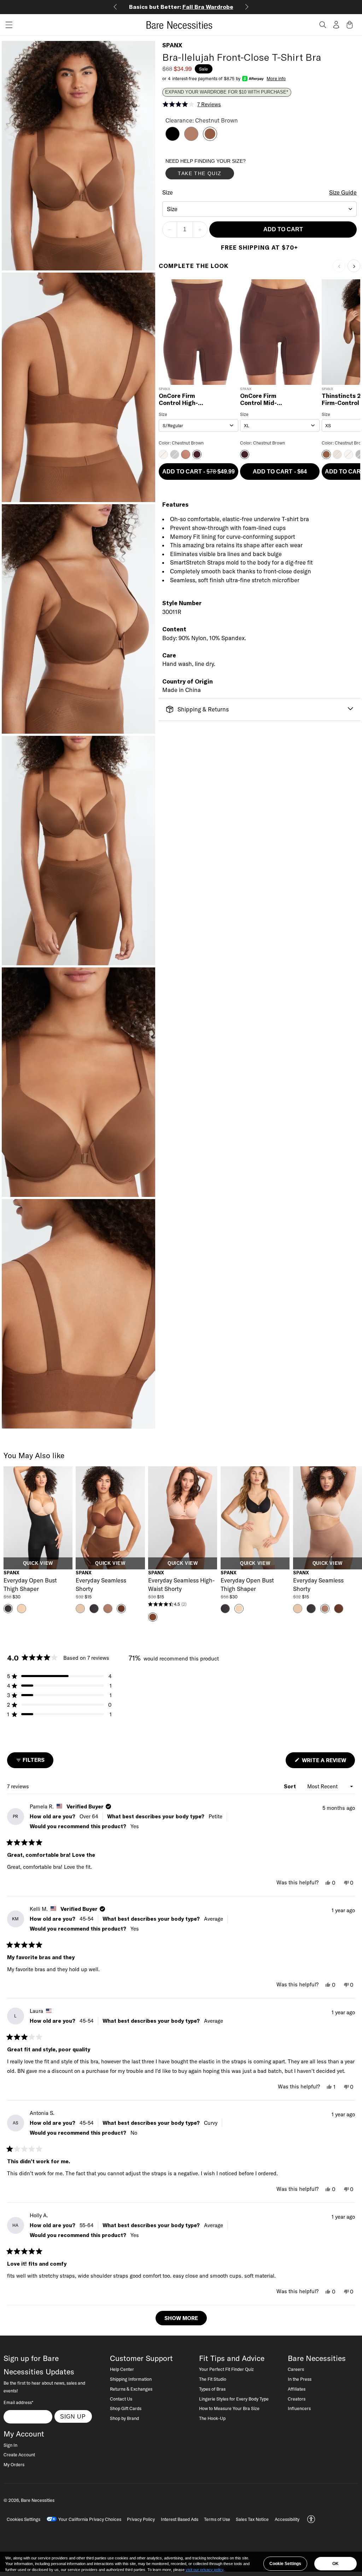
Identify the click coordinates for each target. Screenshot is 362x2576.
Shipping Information (131, 2379)
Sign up (73, 2416)
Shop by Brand (124, 2418)
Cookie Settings (285, 2564)
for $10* (181, 7)
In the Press (300, 2379)
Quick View (38, 1563)
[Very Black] (173, 139)
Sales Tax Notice (252, 2519)
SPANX (172, 45)
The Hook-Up (212, 2418)
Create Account (19, 2455)
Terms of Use (217, 2519)
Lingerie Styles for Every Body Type (234, 2399)
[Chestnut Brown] (210, 139)
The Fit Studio (213, 2379)
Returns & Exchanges (131, 2389)
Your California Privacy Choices (90, 2519)
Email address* (18, 2402)
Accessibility (287, 2519)
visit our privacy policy (205, 2570)
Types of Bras (212, 2389)
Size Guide (343, 192)
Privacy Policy (141, 2519)
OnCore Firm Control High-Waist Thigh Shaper (178, 399)
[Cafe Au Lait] (191, 139)
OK (335, 2564)
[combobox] (260, 209)
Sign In (10, 2445)
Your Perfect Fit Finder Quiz (226, 2369)
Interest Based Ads (180, 2519)
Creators (297, 2399)
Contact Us (121, 2399)
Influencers (299, 2408)
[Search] (323, 25)
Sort (291, 1786)
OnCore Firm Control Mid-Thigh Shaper (259, 399)
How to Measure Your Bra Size (229, 2408)
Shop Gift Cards (126, 2408)
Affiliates (297, 2389)
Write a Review (328, 1762)
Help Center (122, 2369)
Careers (296, 2369)
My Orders (14, 2464)
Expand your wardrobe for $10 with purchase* (227, 92)
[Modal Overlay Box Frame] (218, 171)
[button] (6, 25)
